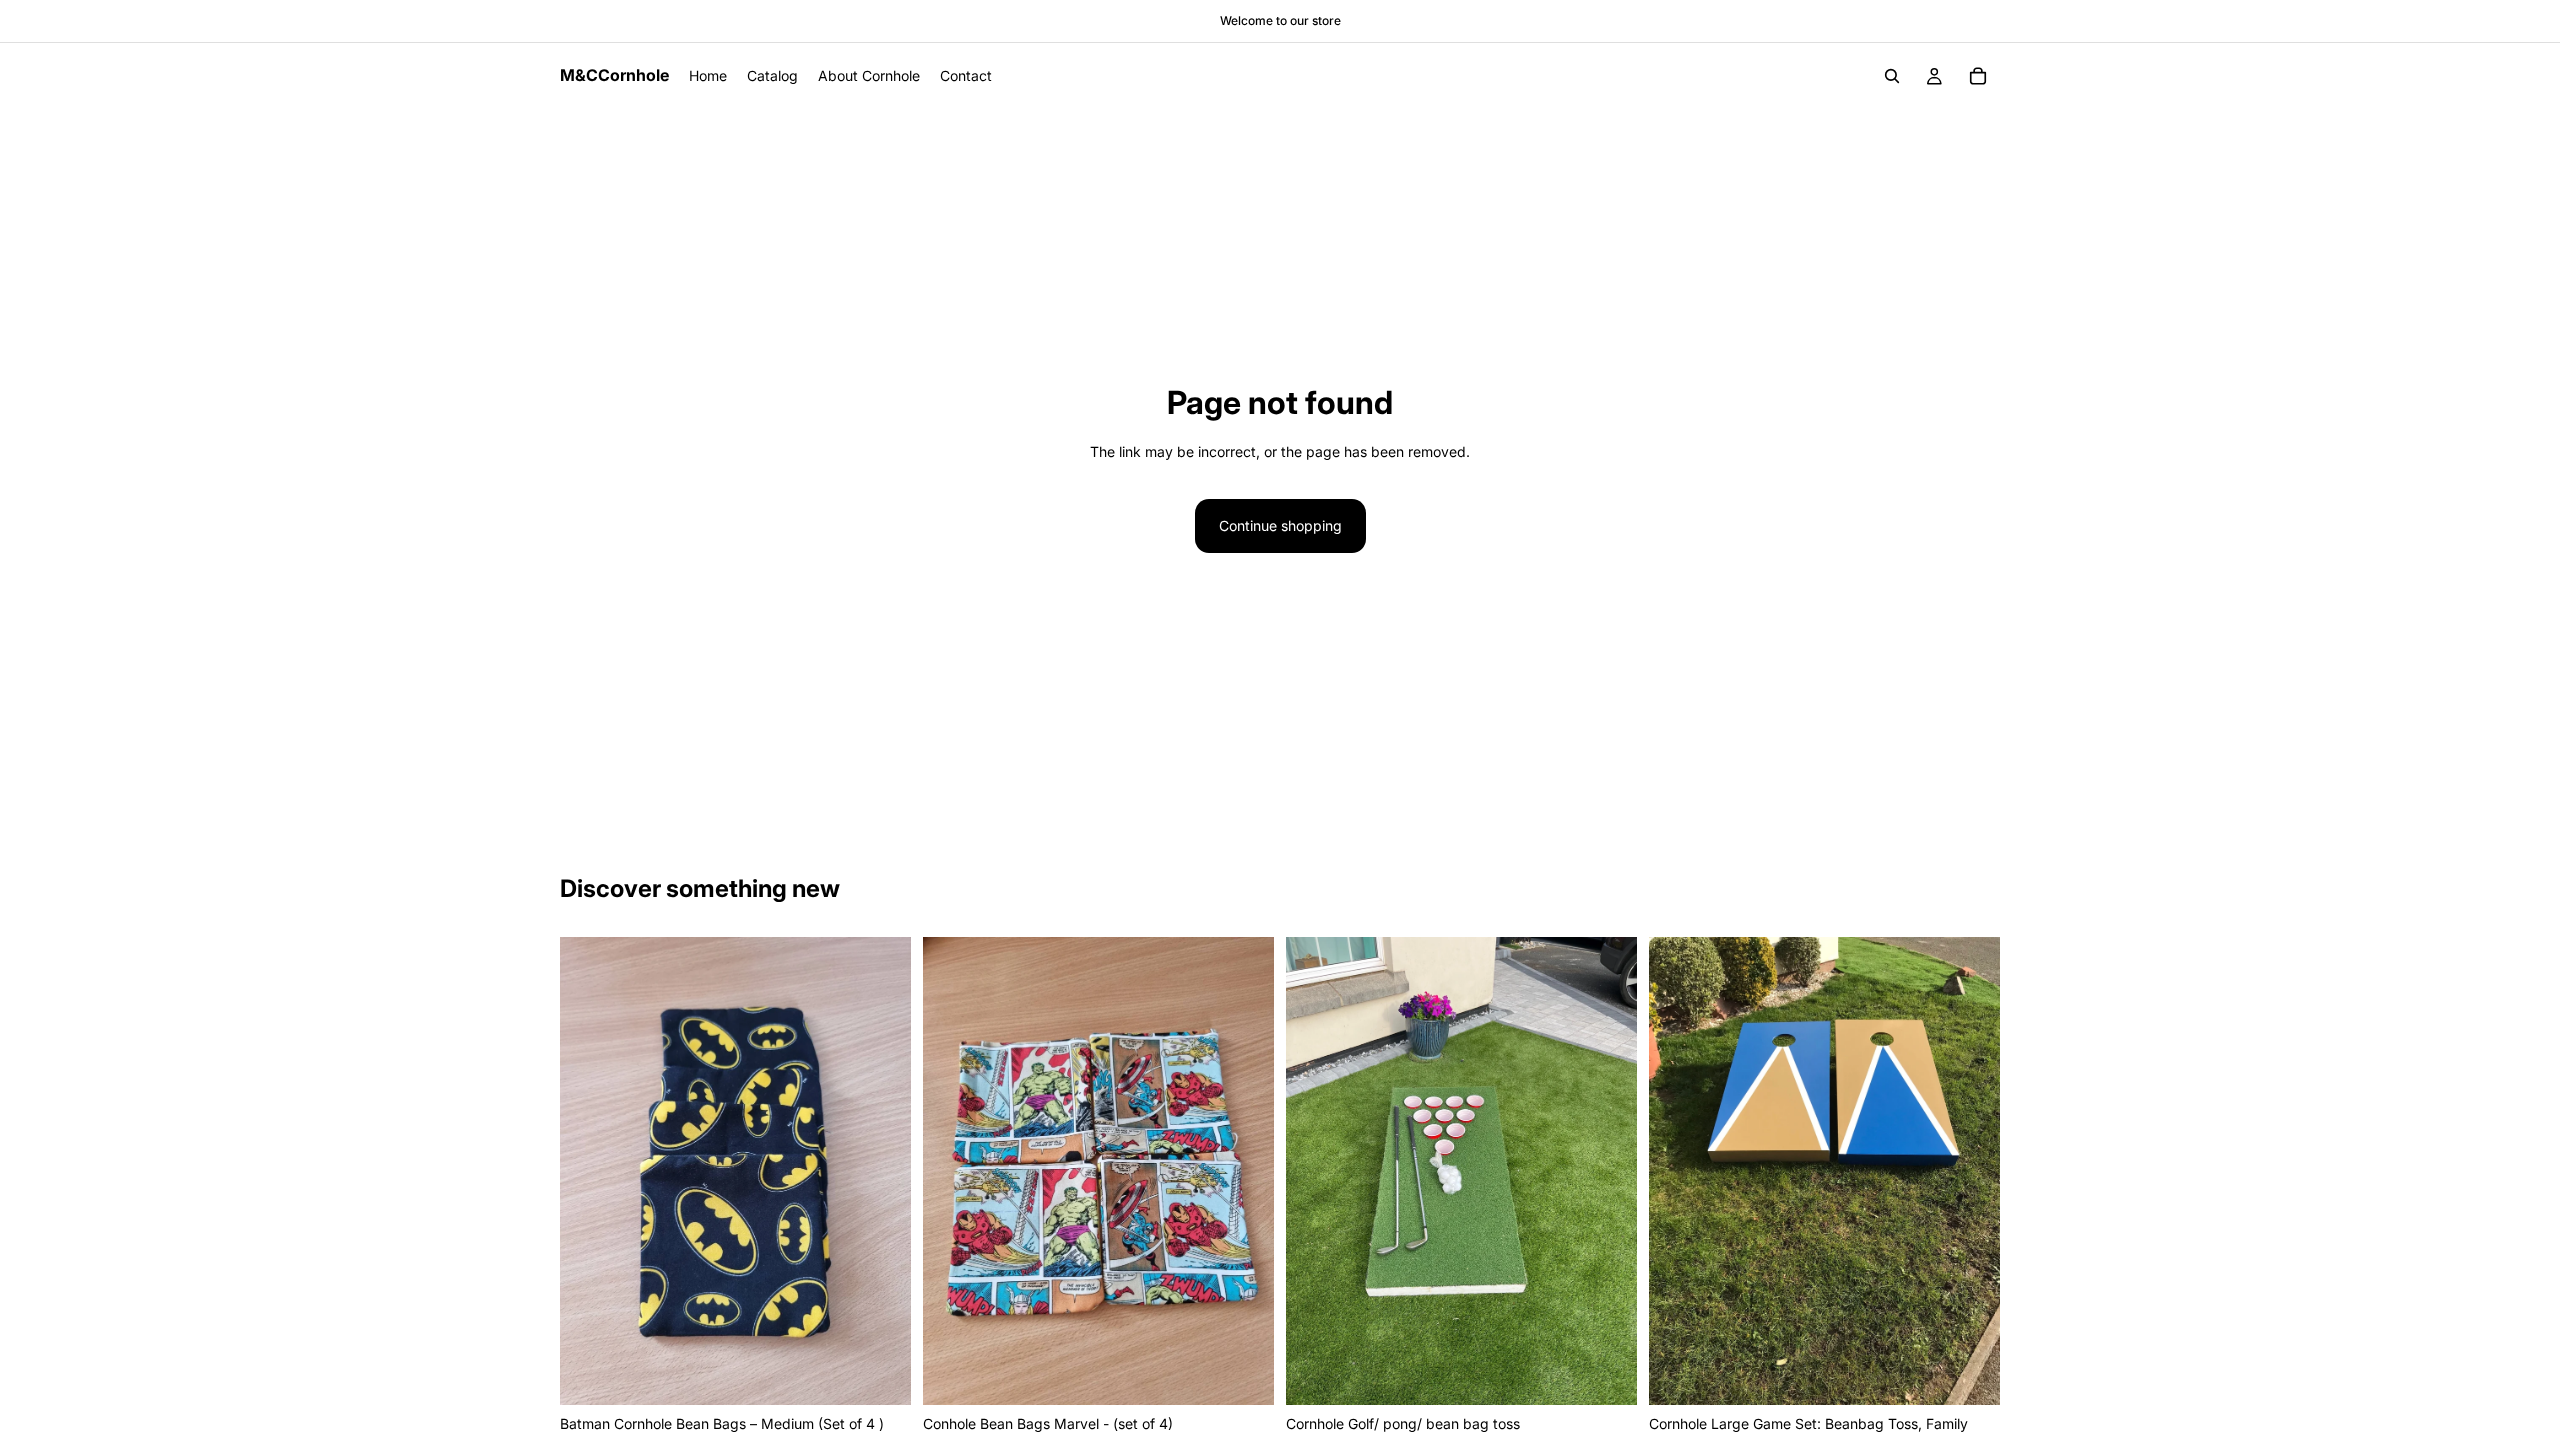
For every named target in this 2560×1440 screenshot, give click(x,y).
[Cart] (1978, 76)
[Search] (1892, 76)
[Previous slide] (1316, 1171)
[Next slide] (1607, 1171)
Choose (897, 1373)
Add (1623, 1373)
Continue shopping (1280, 525)
